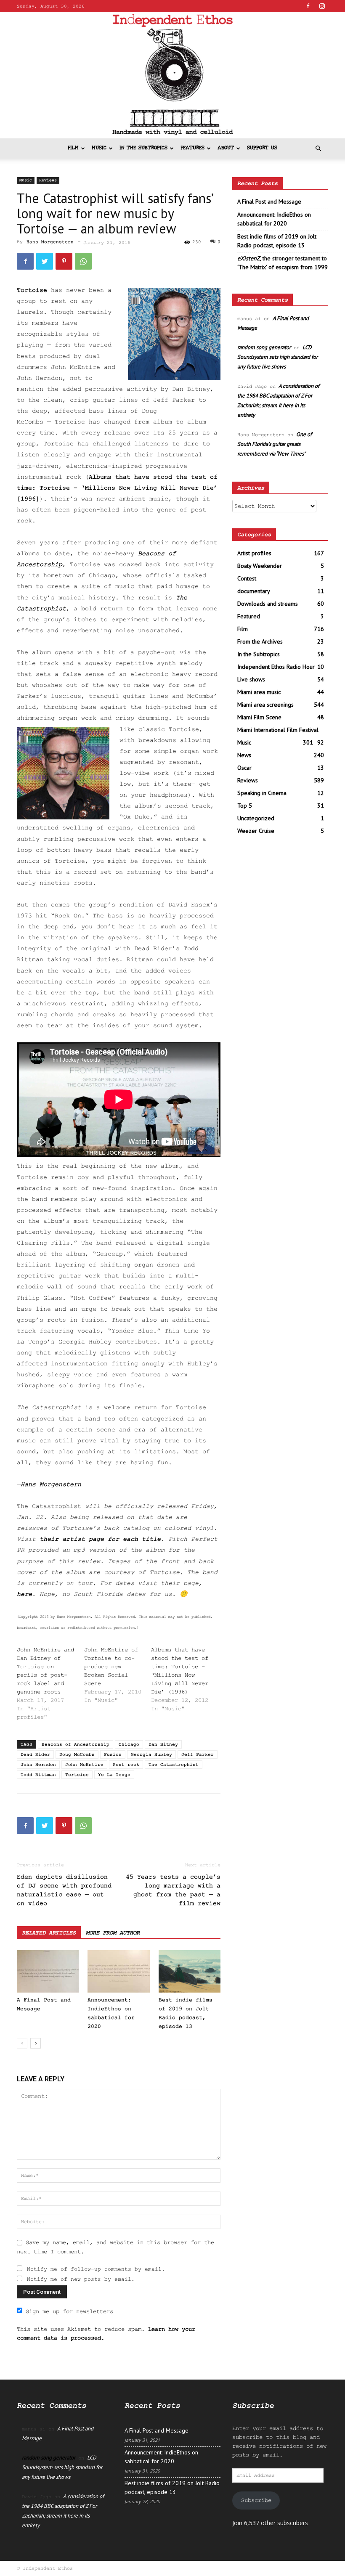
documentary (254, 591)
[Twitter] (45, 261)
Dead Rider (35, 1754)
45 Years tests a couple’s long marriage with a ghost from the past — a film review (173, 1890)
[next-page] (36, 2043)
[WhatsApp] (83, 261)
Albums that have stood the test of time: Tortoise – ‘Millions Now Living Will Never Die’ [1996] (117, 488)
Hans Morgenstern (50, 242)
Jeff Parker (198, 1754)
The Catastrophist (174, 1765)
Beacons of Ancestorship (76, 1744)
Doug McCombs (77, 1754)
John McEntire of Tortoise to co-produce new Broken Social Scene (111, 1667)
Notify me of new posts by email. (81, 2279)
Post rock (126, 1765)
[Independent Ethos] (172, 75)
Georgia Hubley (151, 1754)
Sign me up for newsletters (69, 2311)
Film (73, 148)
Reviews (48, 180)
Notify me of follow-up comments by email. (96, 2269)
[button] (318, 149)
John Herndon (38, 1765)
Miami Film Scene (259, 717)
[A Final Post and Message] (48, 1971)
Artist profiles (254, 553)
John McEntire (84, 1765)
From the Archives (260, 641)
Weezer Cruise (256, 831)
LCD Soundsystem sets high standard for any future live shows (277, 357)
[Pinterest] (64, 261)
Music (99, 148)
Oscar (244, 768)
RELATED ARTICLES (49, 1933)
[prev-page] (22, 2043)
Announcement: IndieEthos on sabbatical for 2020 (274, 219)
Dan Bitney (163, 1744)
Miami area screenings (265, 705)
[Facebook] (308, 6)
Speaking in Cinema (262, 793)
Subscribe (256, 2500)
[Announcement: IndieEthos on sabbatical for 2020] (118, 1971)
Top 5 (245, 806)
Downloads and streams (268, 604)
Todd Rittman (38, 1775)
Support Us (262, 148)
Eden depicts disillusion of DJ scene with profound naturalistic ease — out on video (64, 1890)
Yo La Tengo (114, 1775)
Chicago (129, 1744)
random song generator (264, 347)
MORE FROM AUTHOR (113, 1933)
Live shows (251, 679)
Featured (249, 616)
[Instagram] (322, 6)
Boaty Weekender (260, 566)
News (244, 755)
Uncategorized (256, 818)
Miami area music (259, 692)
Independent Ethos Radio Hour (276, 667)
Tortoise (77, 1775)
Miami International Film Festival (278, 730)
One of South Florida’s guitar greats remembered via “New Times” (275, 444)
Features (192, 148)
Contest (247, 578)
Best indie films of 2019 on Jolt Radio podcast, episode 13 (277, 241)
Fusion (113, 1754)
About (226, 148)
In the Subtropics (143, 148)
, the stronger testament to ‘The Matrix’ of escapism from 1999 (283, 263)
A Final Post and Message (269, 201)
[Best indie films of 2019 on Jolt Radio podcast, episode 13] (190, 1971)
